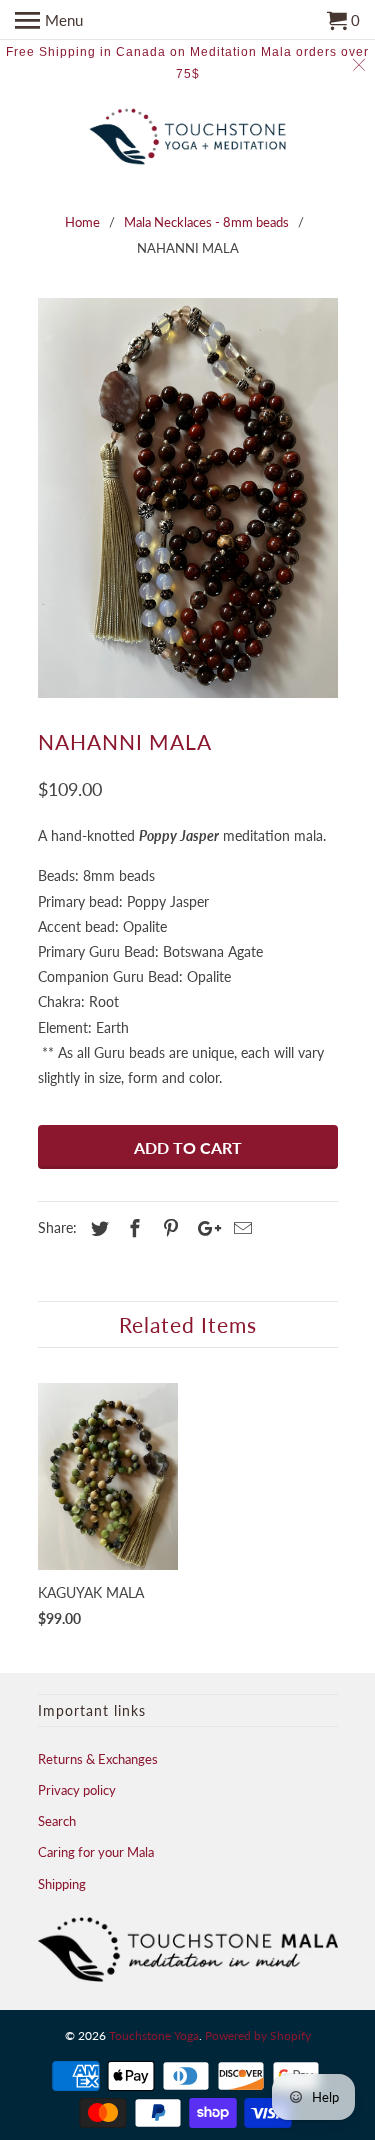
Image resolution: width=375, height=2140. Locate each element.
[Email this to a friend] (240, 1228)
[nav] (49, 20)
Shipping (62, 1884)
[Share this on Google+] (204, 1228)
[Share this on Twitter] (97, 1228)
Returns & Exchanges (98, 1759)
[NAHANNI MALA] (188, 498)
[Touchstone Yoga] (188, 138)
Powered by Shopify (258, 2035)
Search (57, 1821)
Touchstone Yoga (154, 2035)
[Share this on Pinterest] (168, 1228)
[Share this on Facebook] (132, 1228)
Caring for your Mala (96, 1852)
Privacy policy (77, 1790)
